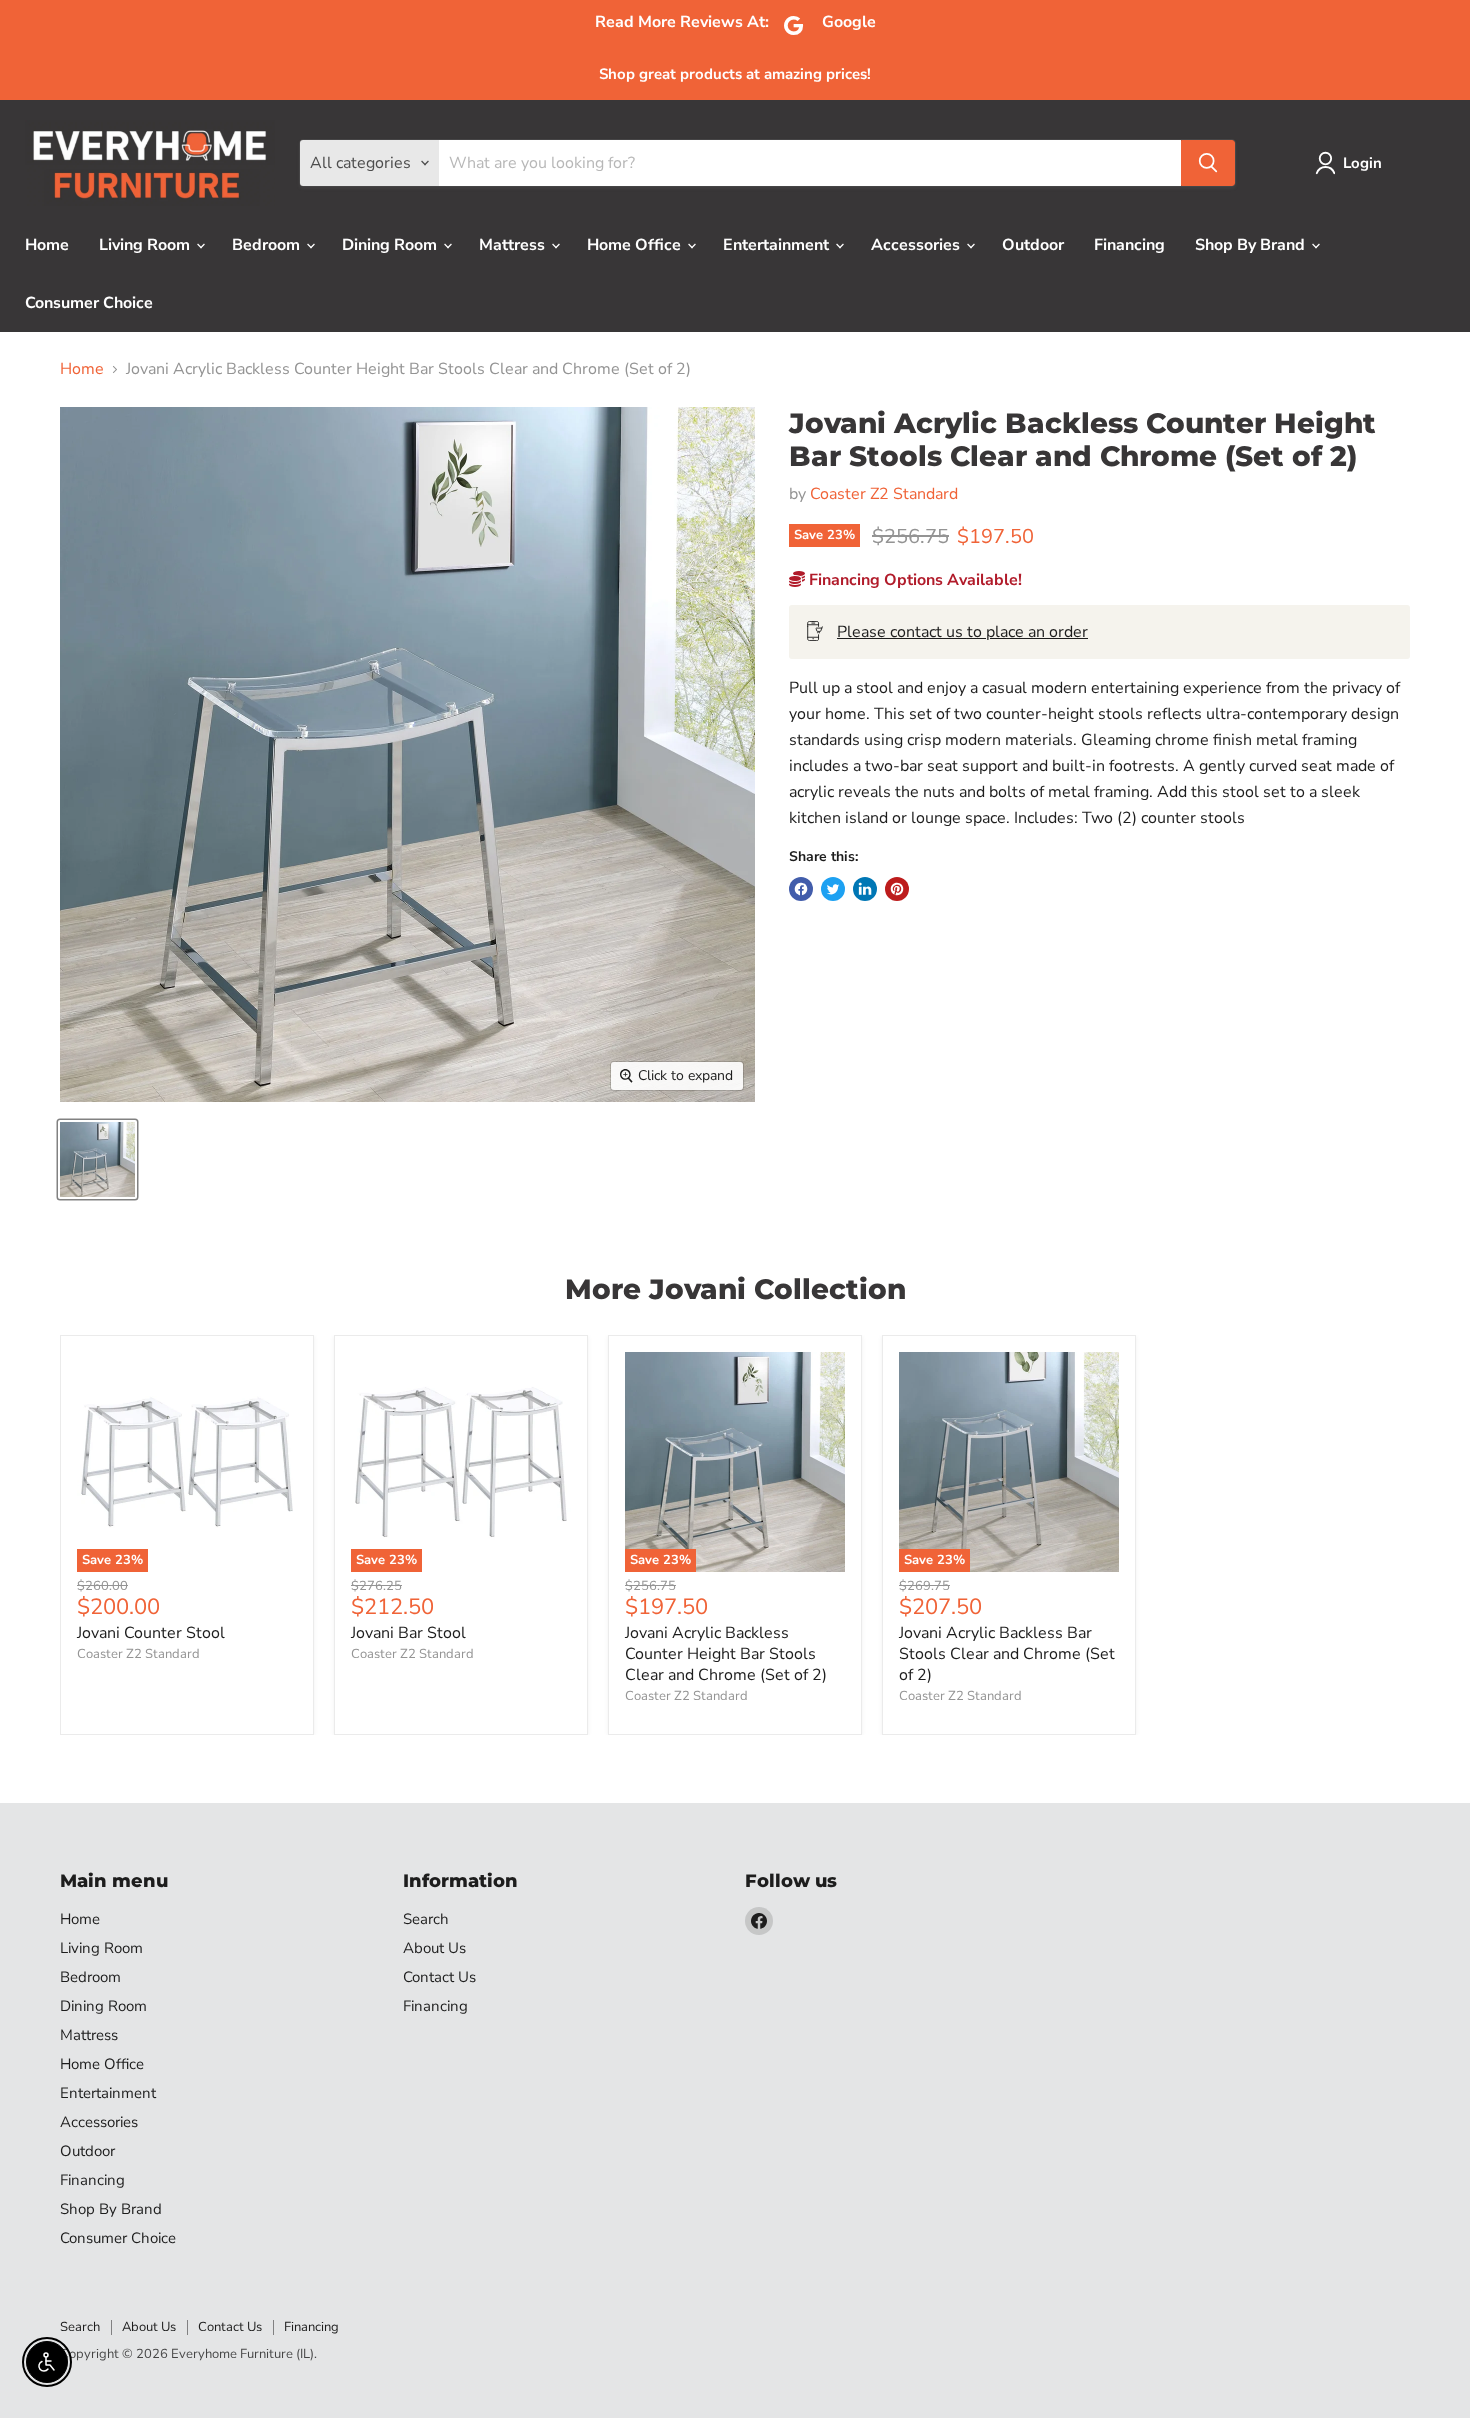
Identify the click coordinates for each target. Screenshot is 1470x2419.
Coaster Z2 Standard (884, 494)
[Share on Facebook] (801, 889)
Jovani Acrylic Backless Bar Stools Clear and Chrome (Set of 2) (1007, 1654)
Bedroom (268, 245)
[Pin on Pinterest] (897, 889)
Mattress (514, 245)
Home (47, 245)
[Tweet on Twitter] (833, 889)
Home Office (636, 245)
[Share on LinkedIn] (865, 889)
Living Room (146, 245)
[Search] (1208, 163)
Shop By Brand (1252, 245)
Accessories (917, 245)
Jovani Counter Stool (151, 1633)
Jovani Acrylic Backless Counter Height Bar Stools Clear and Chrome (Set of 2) (726, 1654)
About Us (434, 1948)
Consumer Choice (89, 303)
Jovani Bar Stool (408, 1633)
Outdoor (1033, 245)
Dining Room (391, 245)
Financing (1129, 245)
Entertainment (778, 245)
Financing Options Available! (913, 580)
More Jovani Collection (735, 1289)
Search (426, 1919)
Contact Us (439, 1977)
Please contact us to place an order (962, 632)
